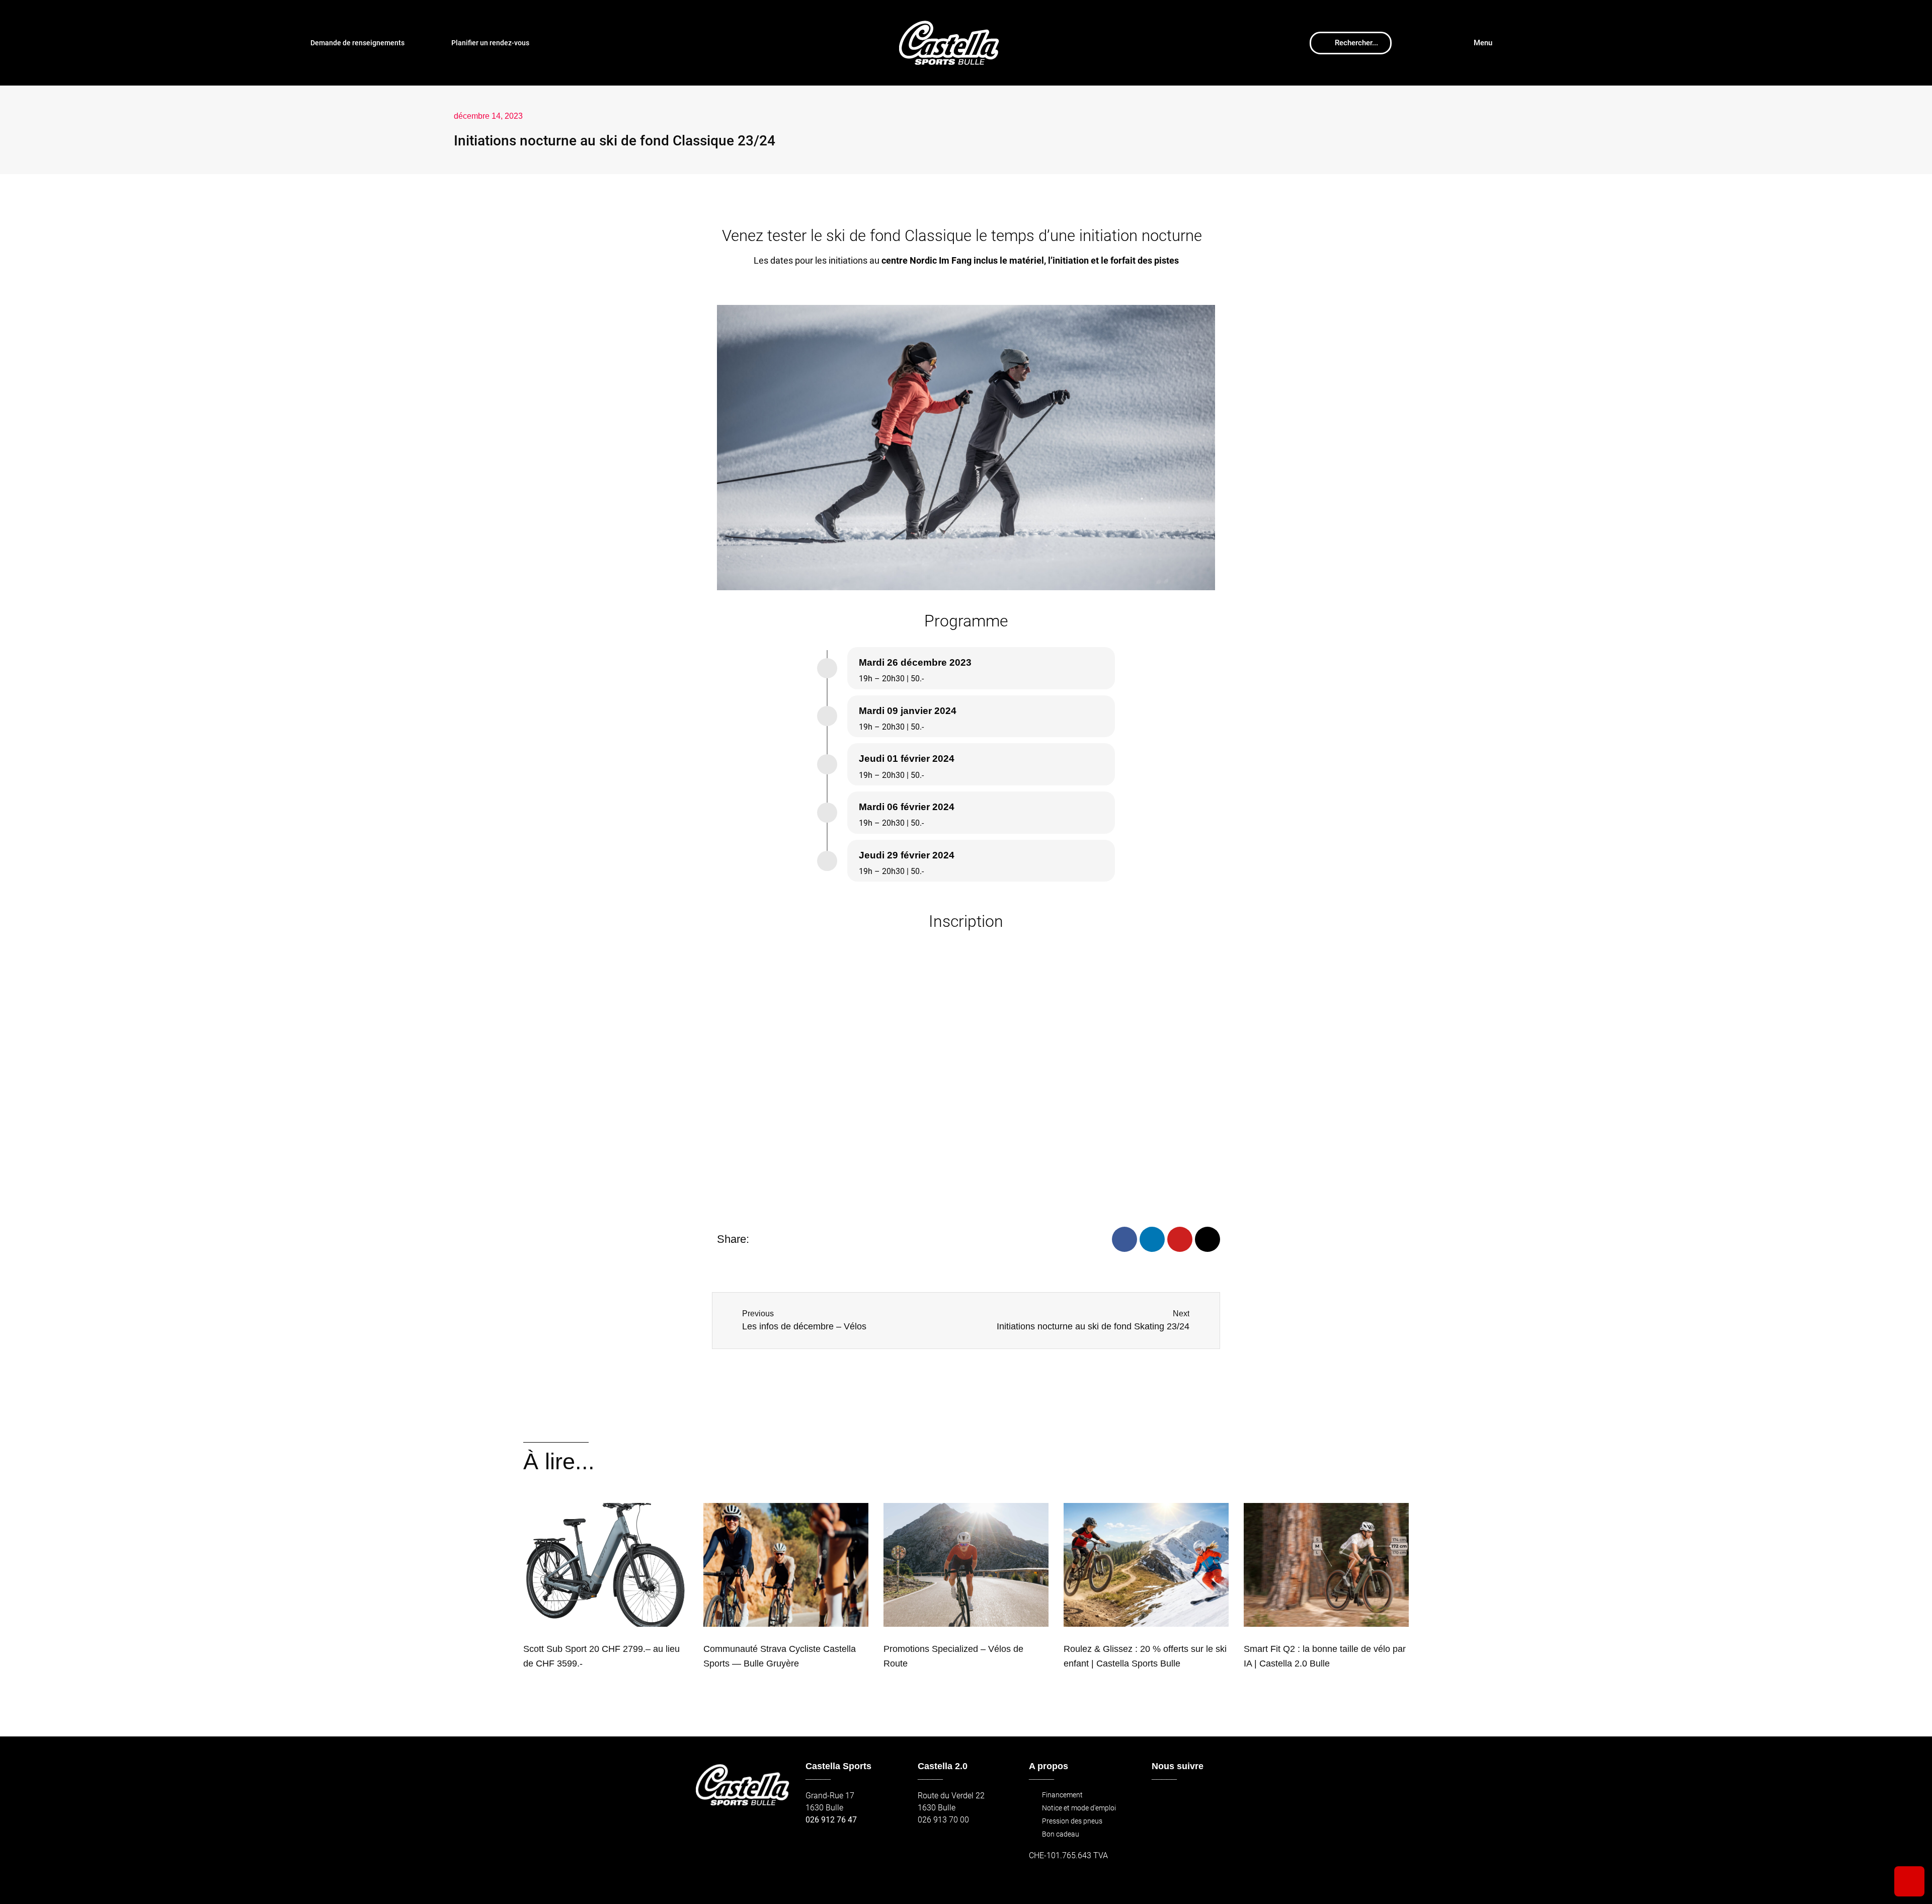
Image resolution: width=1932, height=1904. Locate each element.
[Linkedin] (1152, 1239)
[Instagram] (1207, 1239)
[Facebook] (1124, 1239)
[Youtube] (1180, 1239)
